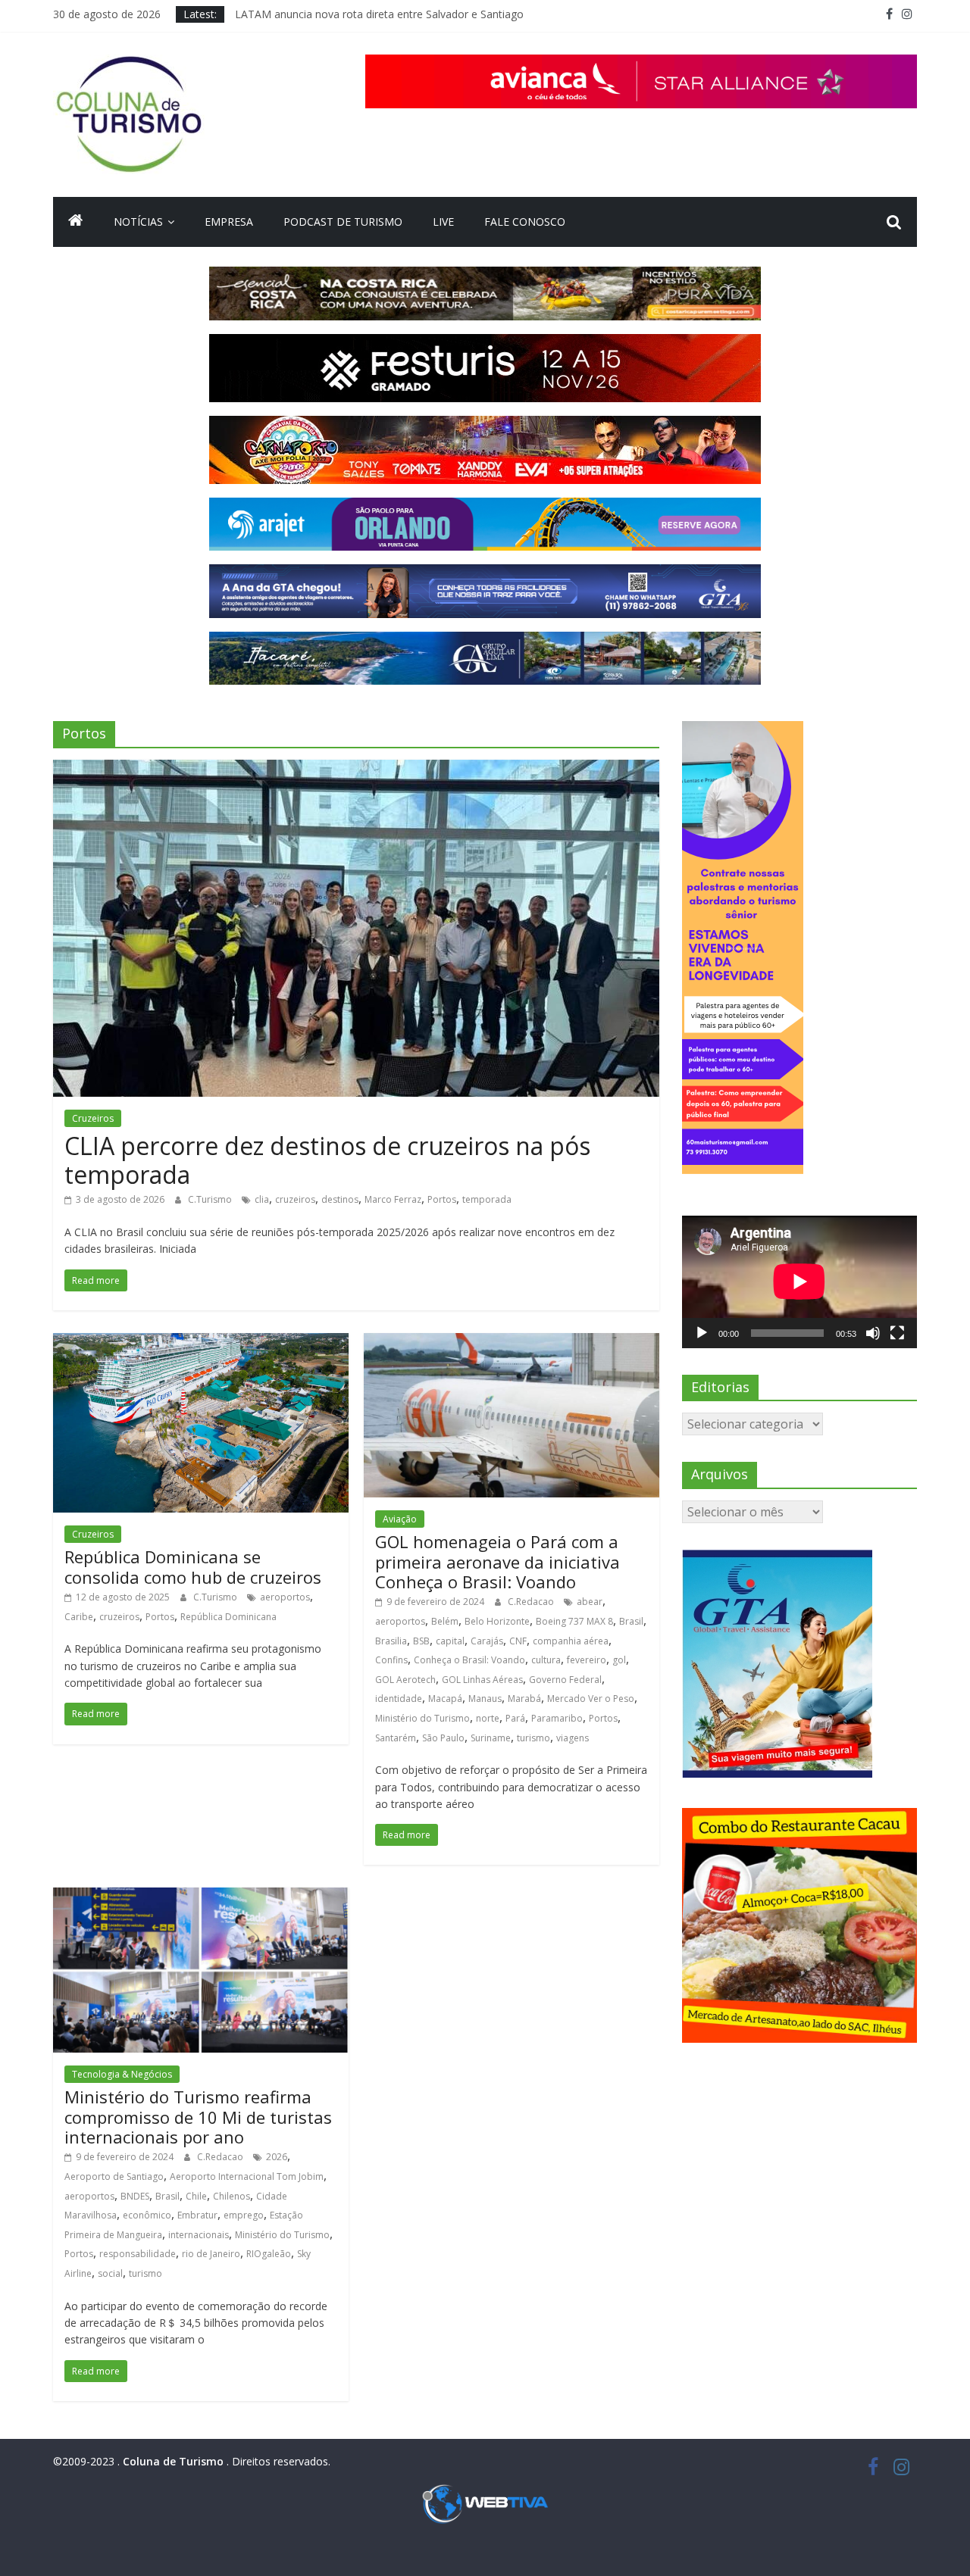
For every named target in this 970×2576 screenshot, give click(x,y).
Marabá (524, 1699)
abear (590, 1602)
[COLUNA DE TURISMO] (76, 222)
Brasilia (391, 1641)
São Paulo (443, 1738)
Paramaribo (557, 1718)
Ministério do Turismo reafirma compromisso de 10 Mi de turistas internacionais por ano (198, 2117)
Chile (196, 2196)
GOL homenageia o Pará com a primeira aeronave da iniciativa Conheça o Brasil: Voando (498, 1561)
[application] (799, 1282)
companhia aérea (571, 1641)
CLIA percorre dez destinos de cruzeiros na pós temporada (327, 1160)
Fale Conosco (525, 222)
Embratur (197, 2215)
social (110, 2273)
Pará (515, 1718)
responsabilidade (138, 2254)
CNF (518, 1641)
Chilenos (232, 2196)
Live (443, 222)
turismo (533, 1738)
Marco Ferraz (393, 1199)
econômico (147, 2215)
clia (262, 1199)
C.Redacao (532, 1602)
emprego (244, 2215)
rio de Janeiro (211, 2254)
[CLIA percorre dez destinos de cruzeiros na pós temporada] (356, 769)
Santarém (396, 1738)
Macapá (445, 1699)
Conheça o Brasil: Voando (469, 1660)
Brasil (631, 1621)
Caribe (79, 1617)
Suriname (491, 1738)
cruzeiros (295, 1199)
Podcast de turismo (343, 222)
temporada (487, 1199)
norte (488, 1718)
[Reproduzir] (702, 1333)
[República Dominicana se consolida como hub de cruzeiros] (201, 1342)
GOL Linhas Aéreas (482, 1680)
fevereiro (587, 1660)
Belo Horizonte (497, 1621)
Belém (445, 1621)
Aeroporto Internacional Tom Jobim (247, 2176)
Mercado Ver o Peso (591, 1699)
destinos (340, 1199)
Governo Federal (565, 1680)
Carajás (487, 1641)
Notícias (138, 222)
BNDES (135, 2196)
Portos (442, 1199)
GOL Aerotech (405, 1680)
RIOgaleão (269, 2254)
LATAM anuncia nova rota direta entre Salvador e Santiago (379, 14)
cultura (546, 1660)
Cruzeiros (93, 1118)
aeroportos (285, 1597)
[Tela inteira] (897, 1333)
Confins (391, 1660)
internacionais (199, 2235)
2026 (277, 2157)
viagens (573, 1738)
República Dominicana (228, 1617)
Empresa (229, 222)
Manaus (485, 1699)
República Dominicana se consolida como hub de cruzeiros (193, 1566)
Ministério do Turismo (422, 1718)
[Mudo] (873, 1333)
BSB (421, 1641)
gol (619, 1660)
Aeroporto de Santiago (114, 2176)
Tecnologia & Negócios (122, 2074)
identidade (399, 1699)
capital (450, 1641)
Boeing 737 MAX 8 (574, 1621)
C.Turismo (211, 1199)
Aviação (400, 1519)
